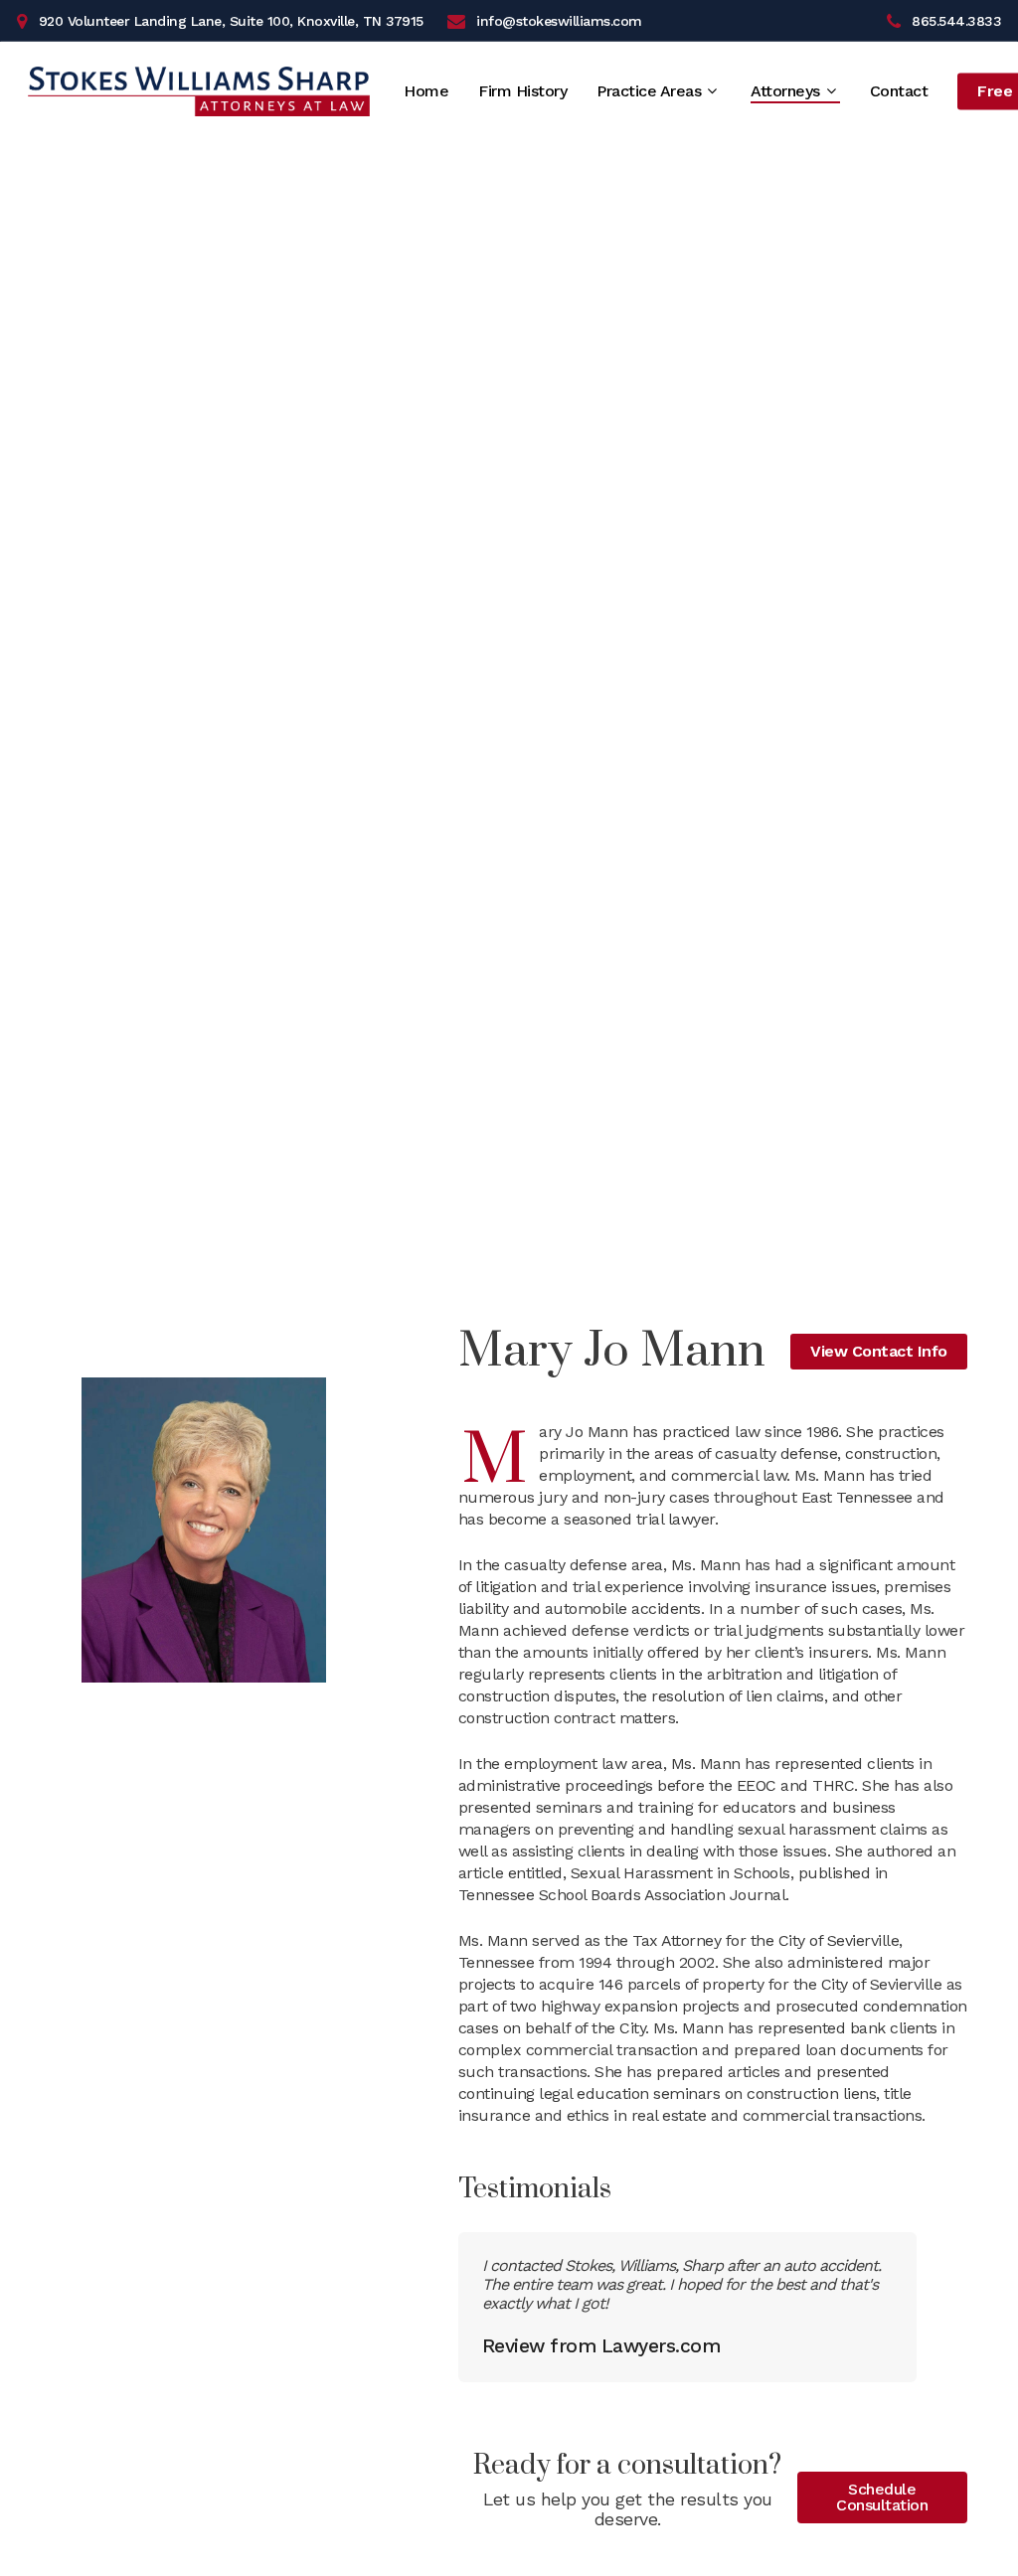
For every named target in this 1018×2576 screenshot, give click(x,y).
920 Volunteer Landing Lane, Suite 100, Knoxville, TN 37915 (231, 21)
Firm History (522, 91)
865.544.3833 (956, 21)
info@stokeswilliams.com (559, 21)
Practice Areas (649, 92)
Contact (899, 91)
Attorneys (785, 92)
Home (426, 91)
